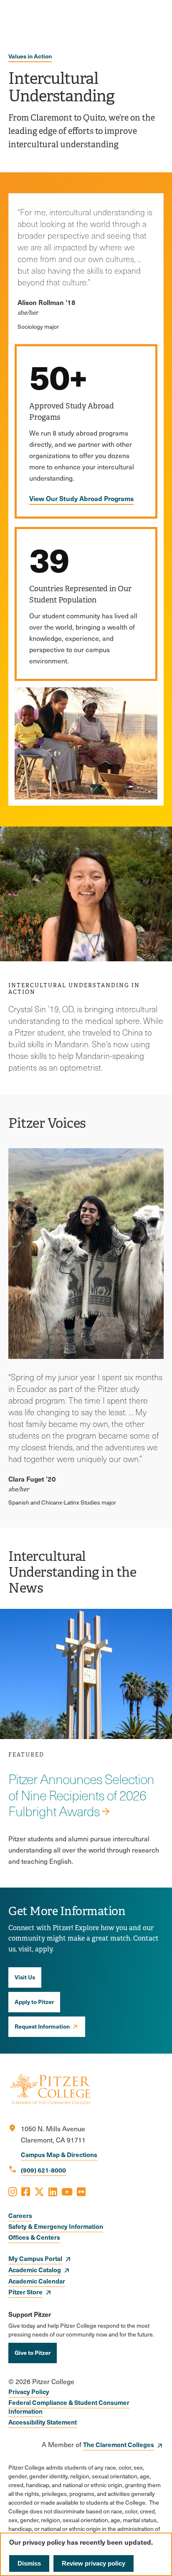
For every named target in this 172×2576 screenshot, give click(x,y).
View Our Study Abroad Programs (81, 498)
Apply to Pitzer (34, 2001)
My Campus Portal (35, 2258)
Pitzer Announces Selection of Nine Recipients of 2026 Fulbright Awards (81, 1795)
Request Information (42, 2026)
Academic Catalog (35, 2270)
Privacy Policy (29, 2391)
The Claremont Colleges (119, 2444)
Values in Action (30, 56)
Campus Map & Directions (59, 2154)
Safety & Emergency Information (56, 2226)
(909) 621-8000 (43, 2170)
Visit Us (25, 1977)
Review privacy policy (94, 2563)
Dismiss (29, 2563)
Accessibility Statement (43, 2422)
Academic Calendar (37, 2281)
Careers (20, 2215)
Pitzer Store (25, 2292)
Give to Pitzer (33, 2352)
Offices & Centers (34, 2237)
